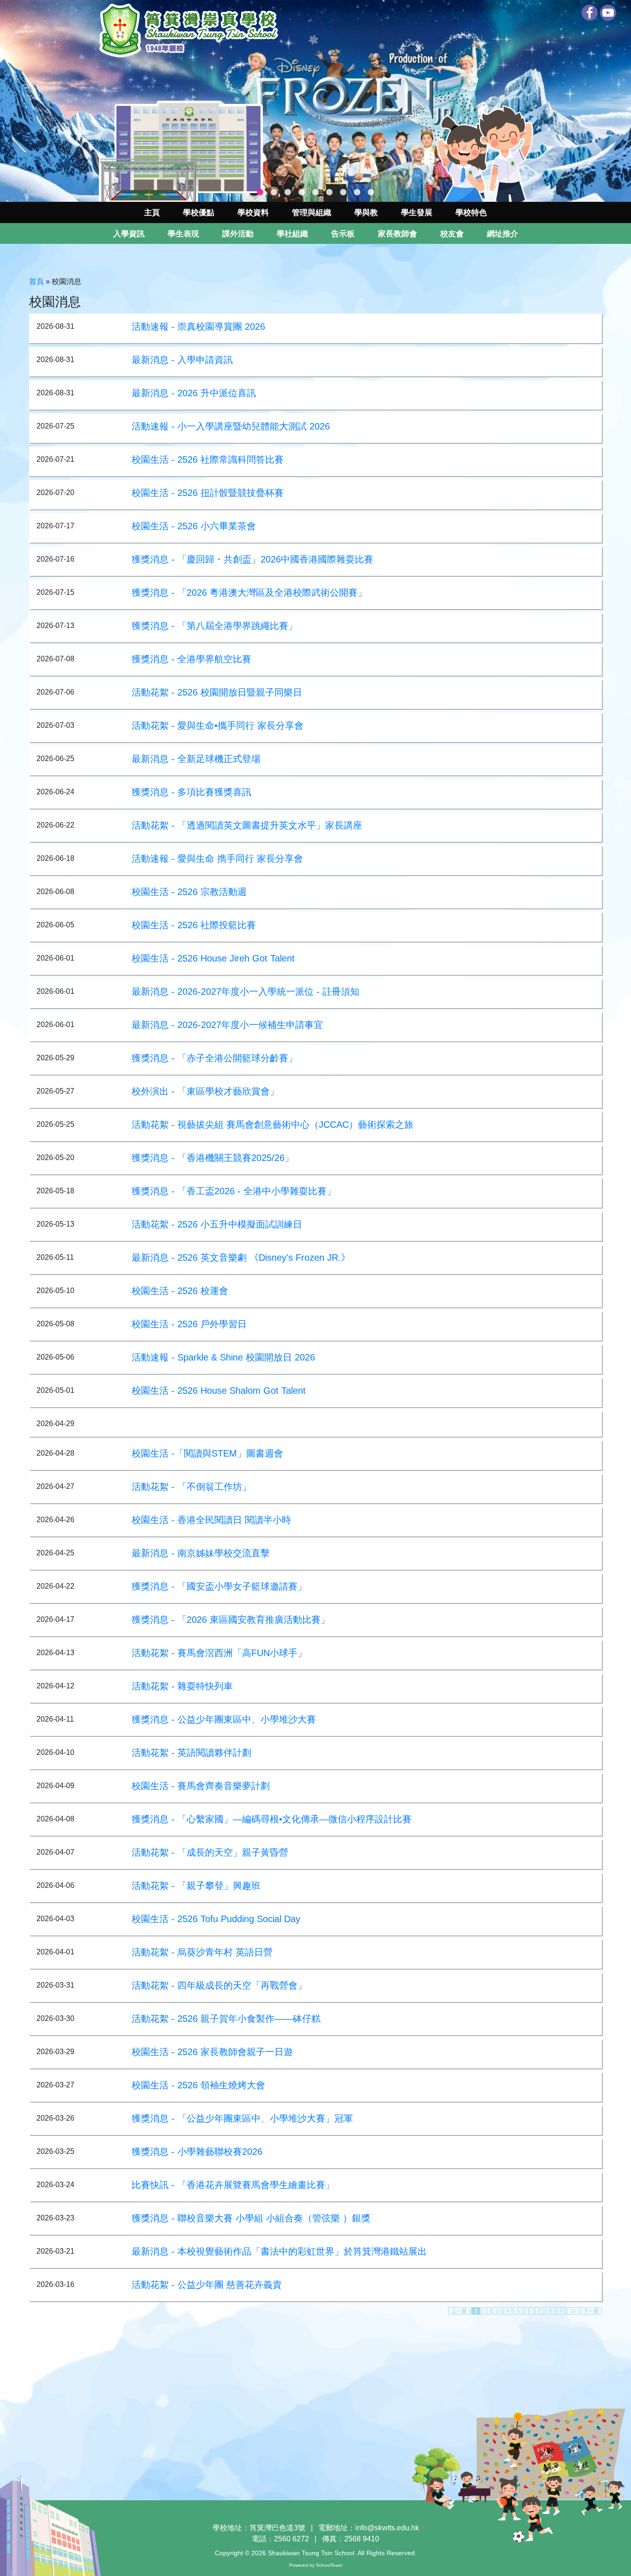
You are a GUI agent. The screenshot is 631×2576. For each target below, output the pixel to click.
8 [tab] (357, 193)
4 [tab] (302, 193)
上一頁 (459, 2311)
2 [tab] (274, 193)
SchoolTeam (329, 2565)
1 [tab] (260, 193)
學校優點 (199, 213)
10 (573, 2311)
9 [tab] (371, 193)
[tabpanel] (315, 101)
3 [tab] (288, 193)
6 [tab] (329, 193)
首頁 (36, 281)
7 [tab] (343, 193)
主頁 (152, 213)
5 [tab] (315, 193)
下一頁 (591, 2311)
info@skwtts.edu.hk (387, 2528)
